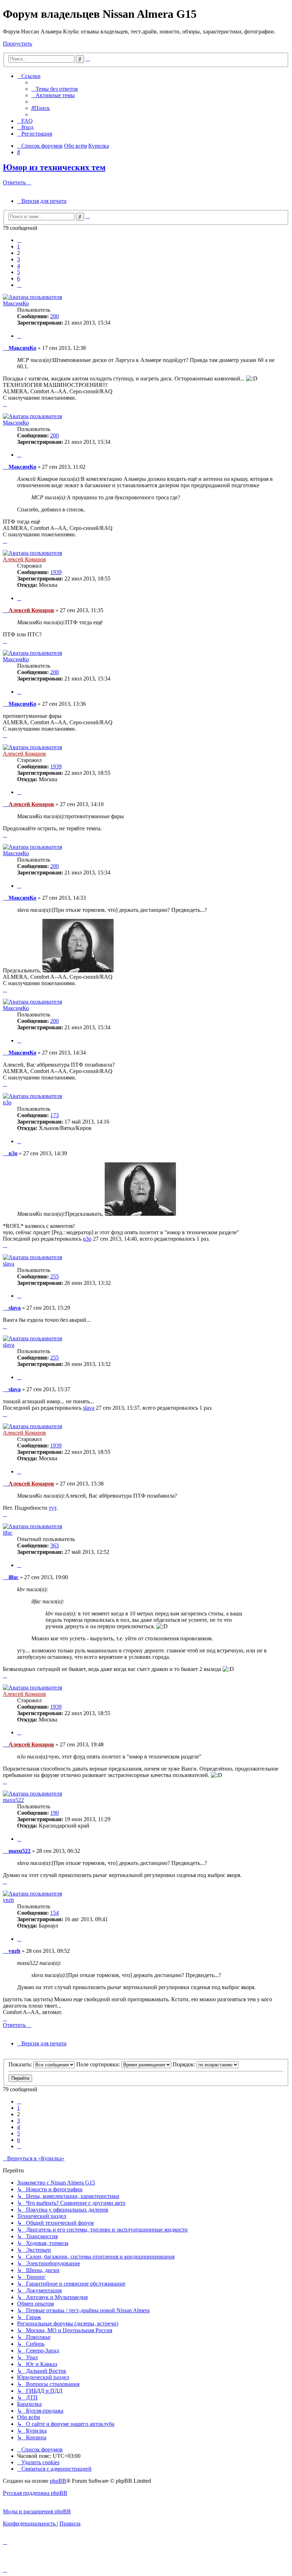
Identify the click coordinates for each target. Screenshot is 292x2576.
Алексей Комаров (24, 559)
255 (54, 1276)
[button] (19, 240)
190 (54, 1813)
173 (54, 1115)
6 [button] (19, 278)
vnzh (8, 1900)
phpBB (58, 2481)
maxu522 (13, 1800)
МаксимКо (16, 303)
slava (9, 1264)
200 (54, 316)
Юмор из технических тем (54, 167)
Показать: (21, 2064)
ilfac (8, 1533)
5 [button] (19, 272)
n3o (7, 1102)
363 (54, 1545)
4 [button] (19, 266)
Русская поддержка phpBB (35, 2493)
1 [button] (19, 246)
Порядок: (185, 2064)
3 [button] (19, 259)
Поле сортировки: (99, 2064)
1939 (56, 572)
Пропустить (17, 44)
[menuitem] (55, 89)
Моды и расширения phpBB (37, 2511)
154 (54, 1913)
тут (53, 1508)
